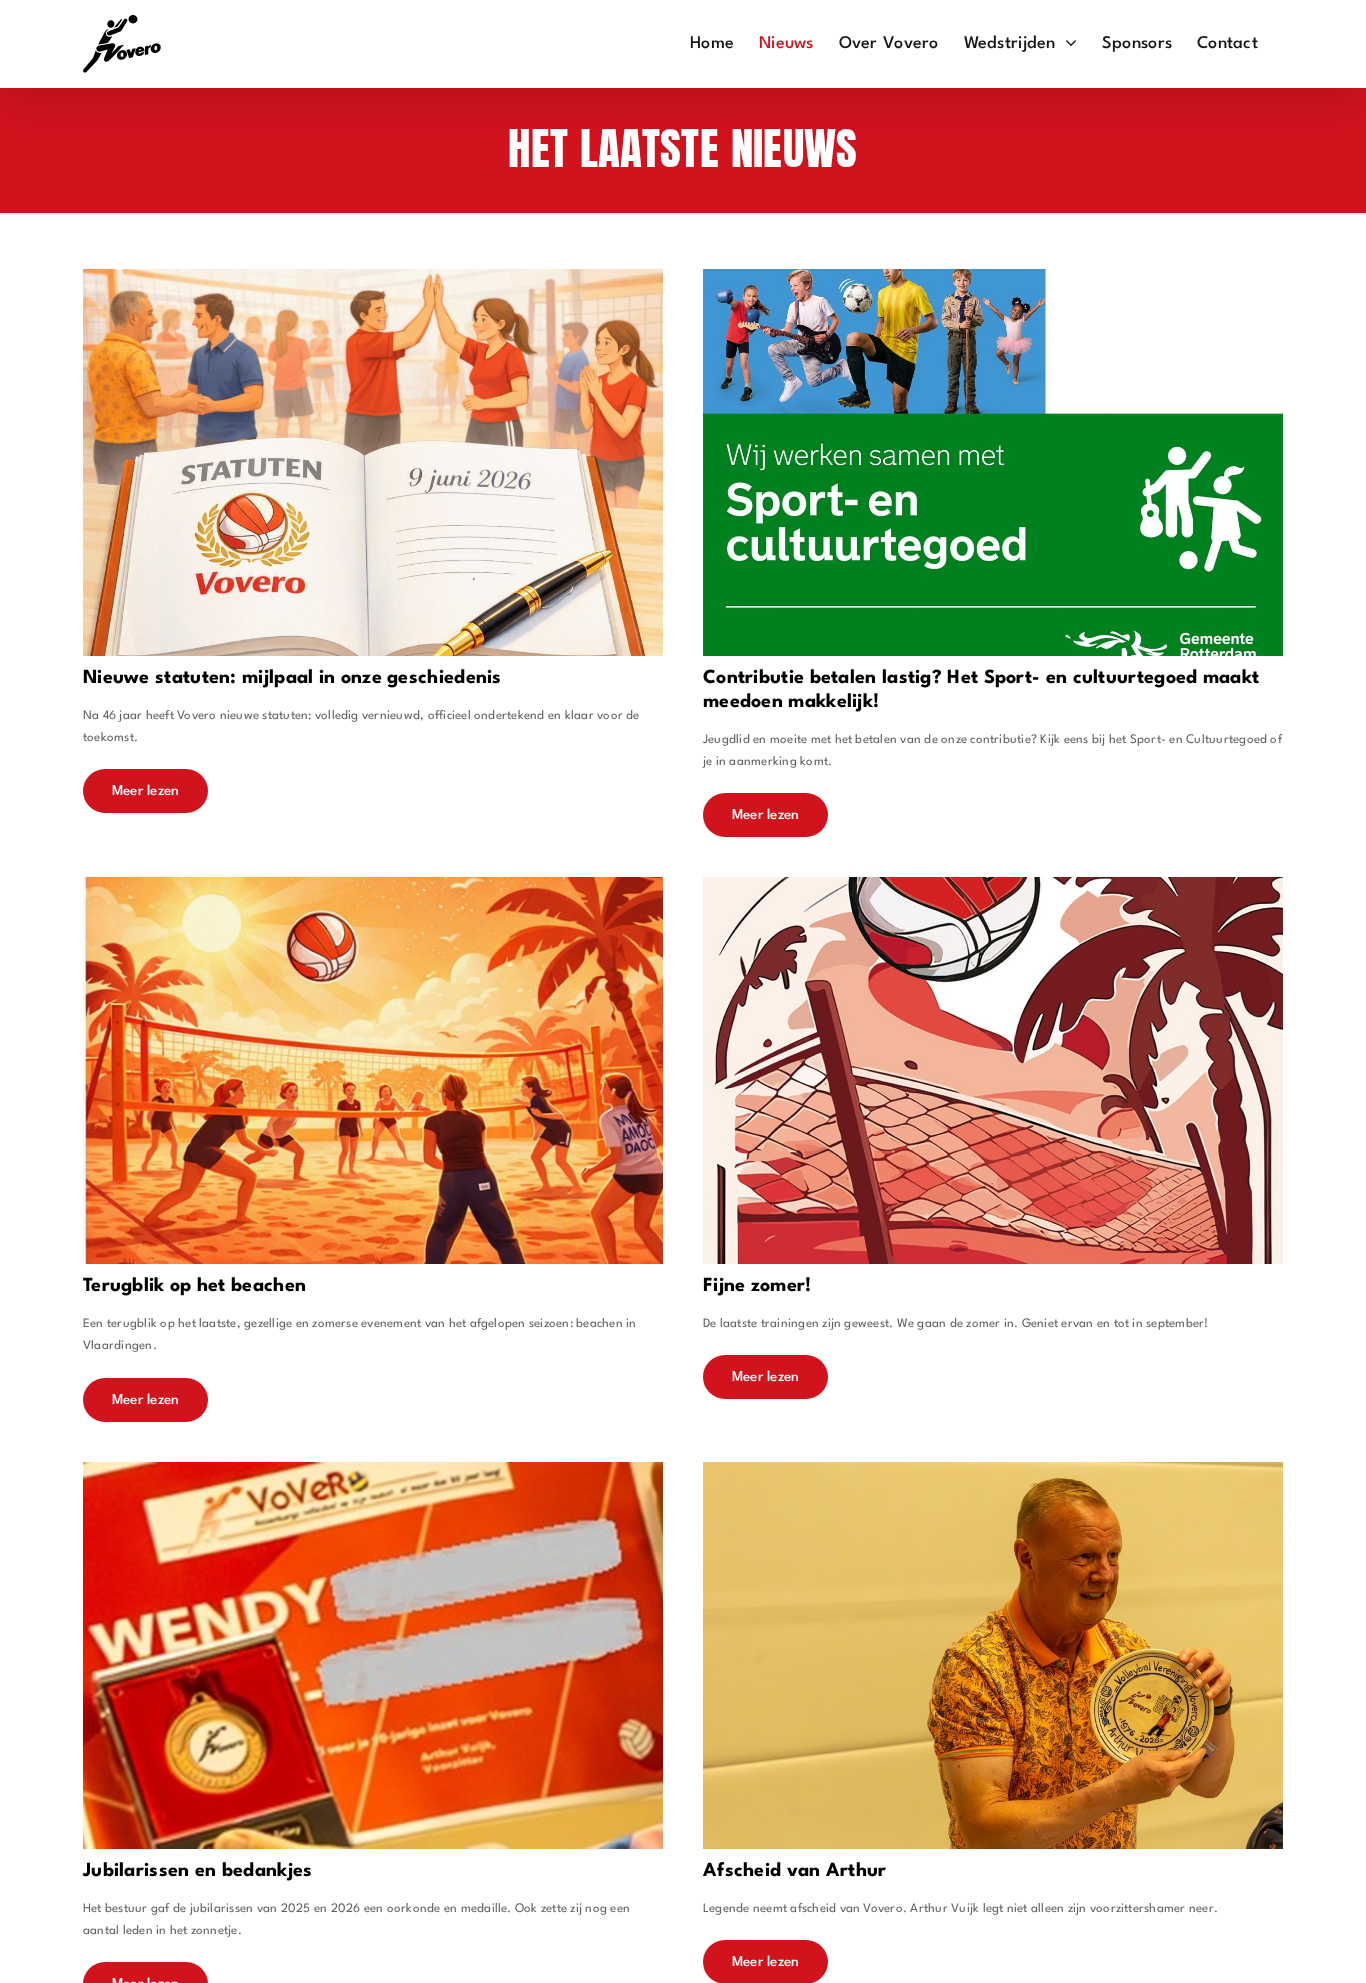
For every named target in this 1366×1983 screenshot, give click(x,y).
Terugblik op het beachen (194, 1286)
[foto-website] (993, 1469)
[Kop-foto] (373, 1469)
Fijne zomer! (757, 1286)
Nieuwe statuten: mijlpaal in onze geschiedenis (292, 678)
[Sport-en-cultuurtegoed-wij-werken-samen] (993, 276)
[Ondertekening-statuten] (373, 276)
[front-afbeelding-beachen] (373, 884)
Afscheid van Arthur (795, 1871)
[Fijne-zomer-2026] (993, 884)
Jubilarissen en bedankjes (198, 1871)
